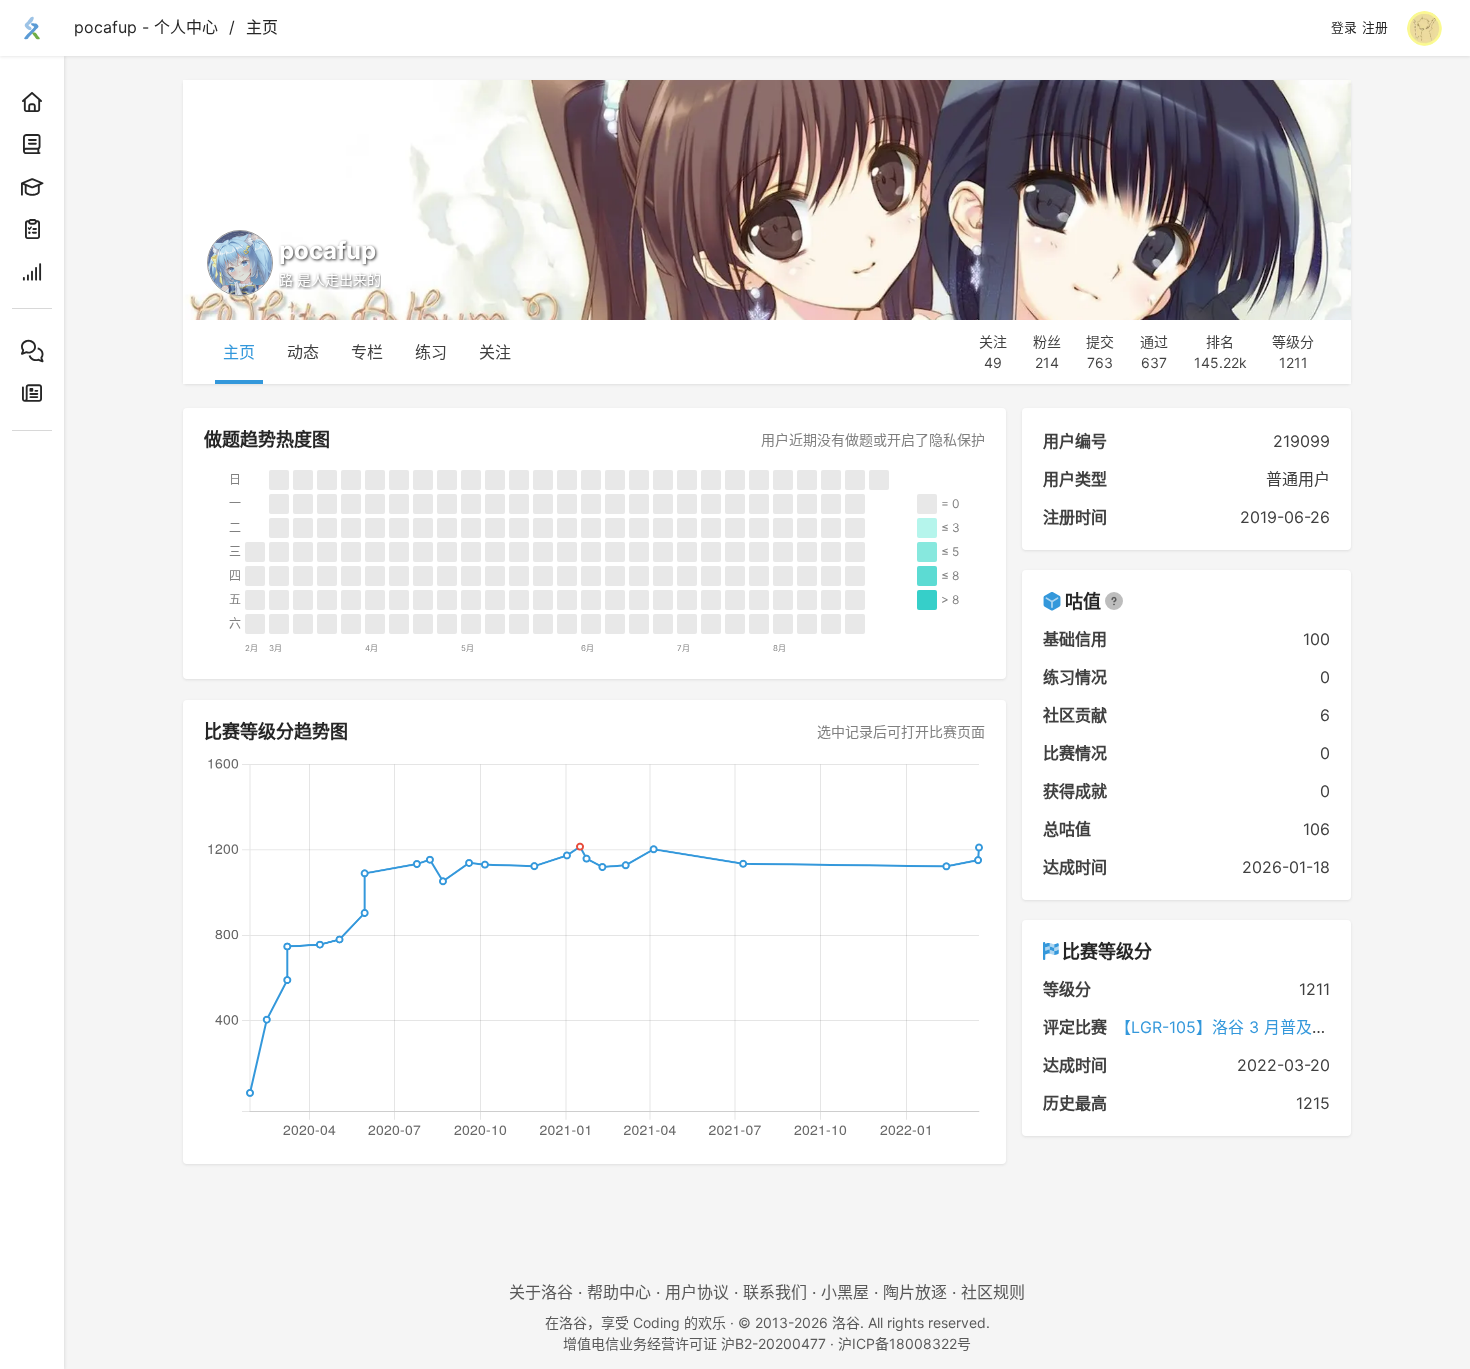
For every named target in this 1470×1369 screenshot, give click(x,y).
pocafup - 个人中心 (146, 27)
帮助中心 (619, 1292)
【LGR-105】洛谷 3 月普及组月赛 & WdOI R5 (1280, 1027)
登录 (1344, 28)
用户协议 (697, 1292)
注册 (1375, 28)
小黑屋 (845, 1292)
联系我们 (775, 1292)
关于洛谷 (541, 1292)
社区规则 (993, 1292)
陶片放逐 (915, 1292)
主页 (262, 27)
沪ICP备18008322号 (904, 1343)
